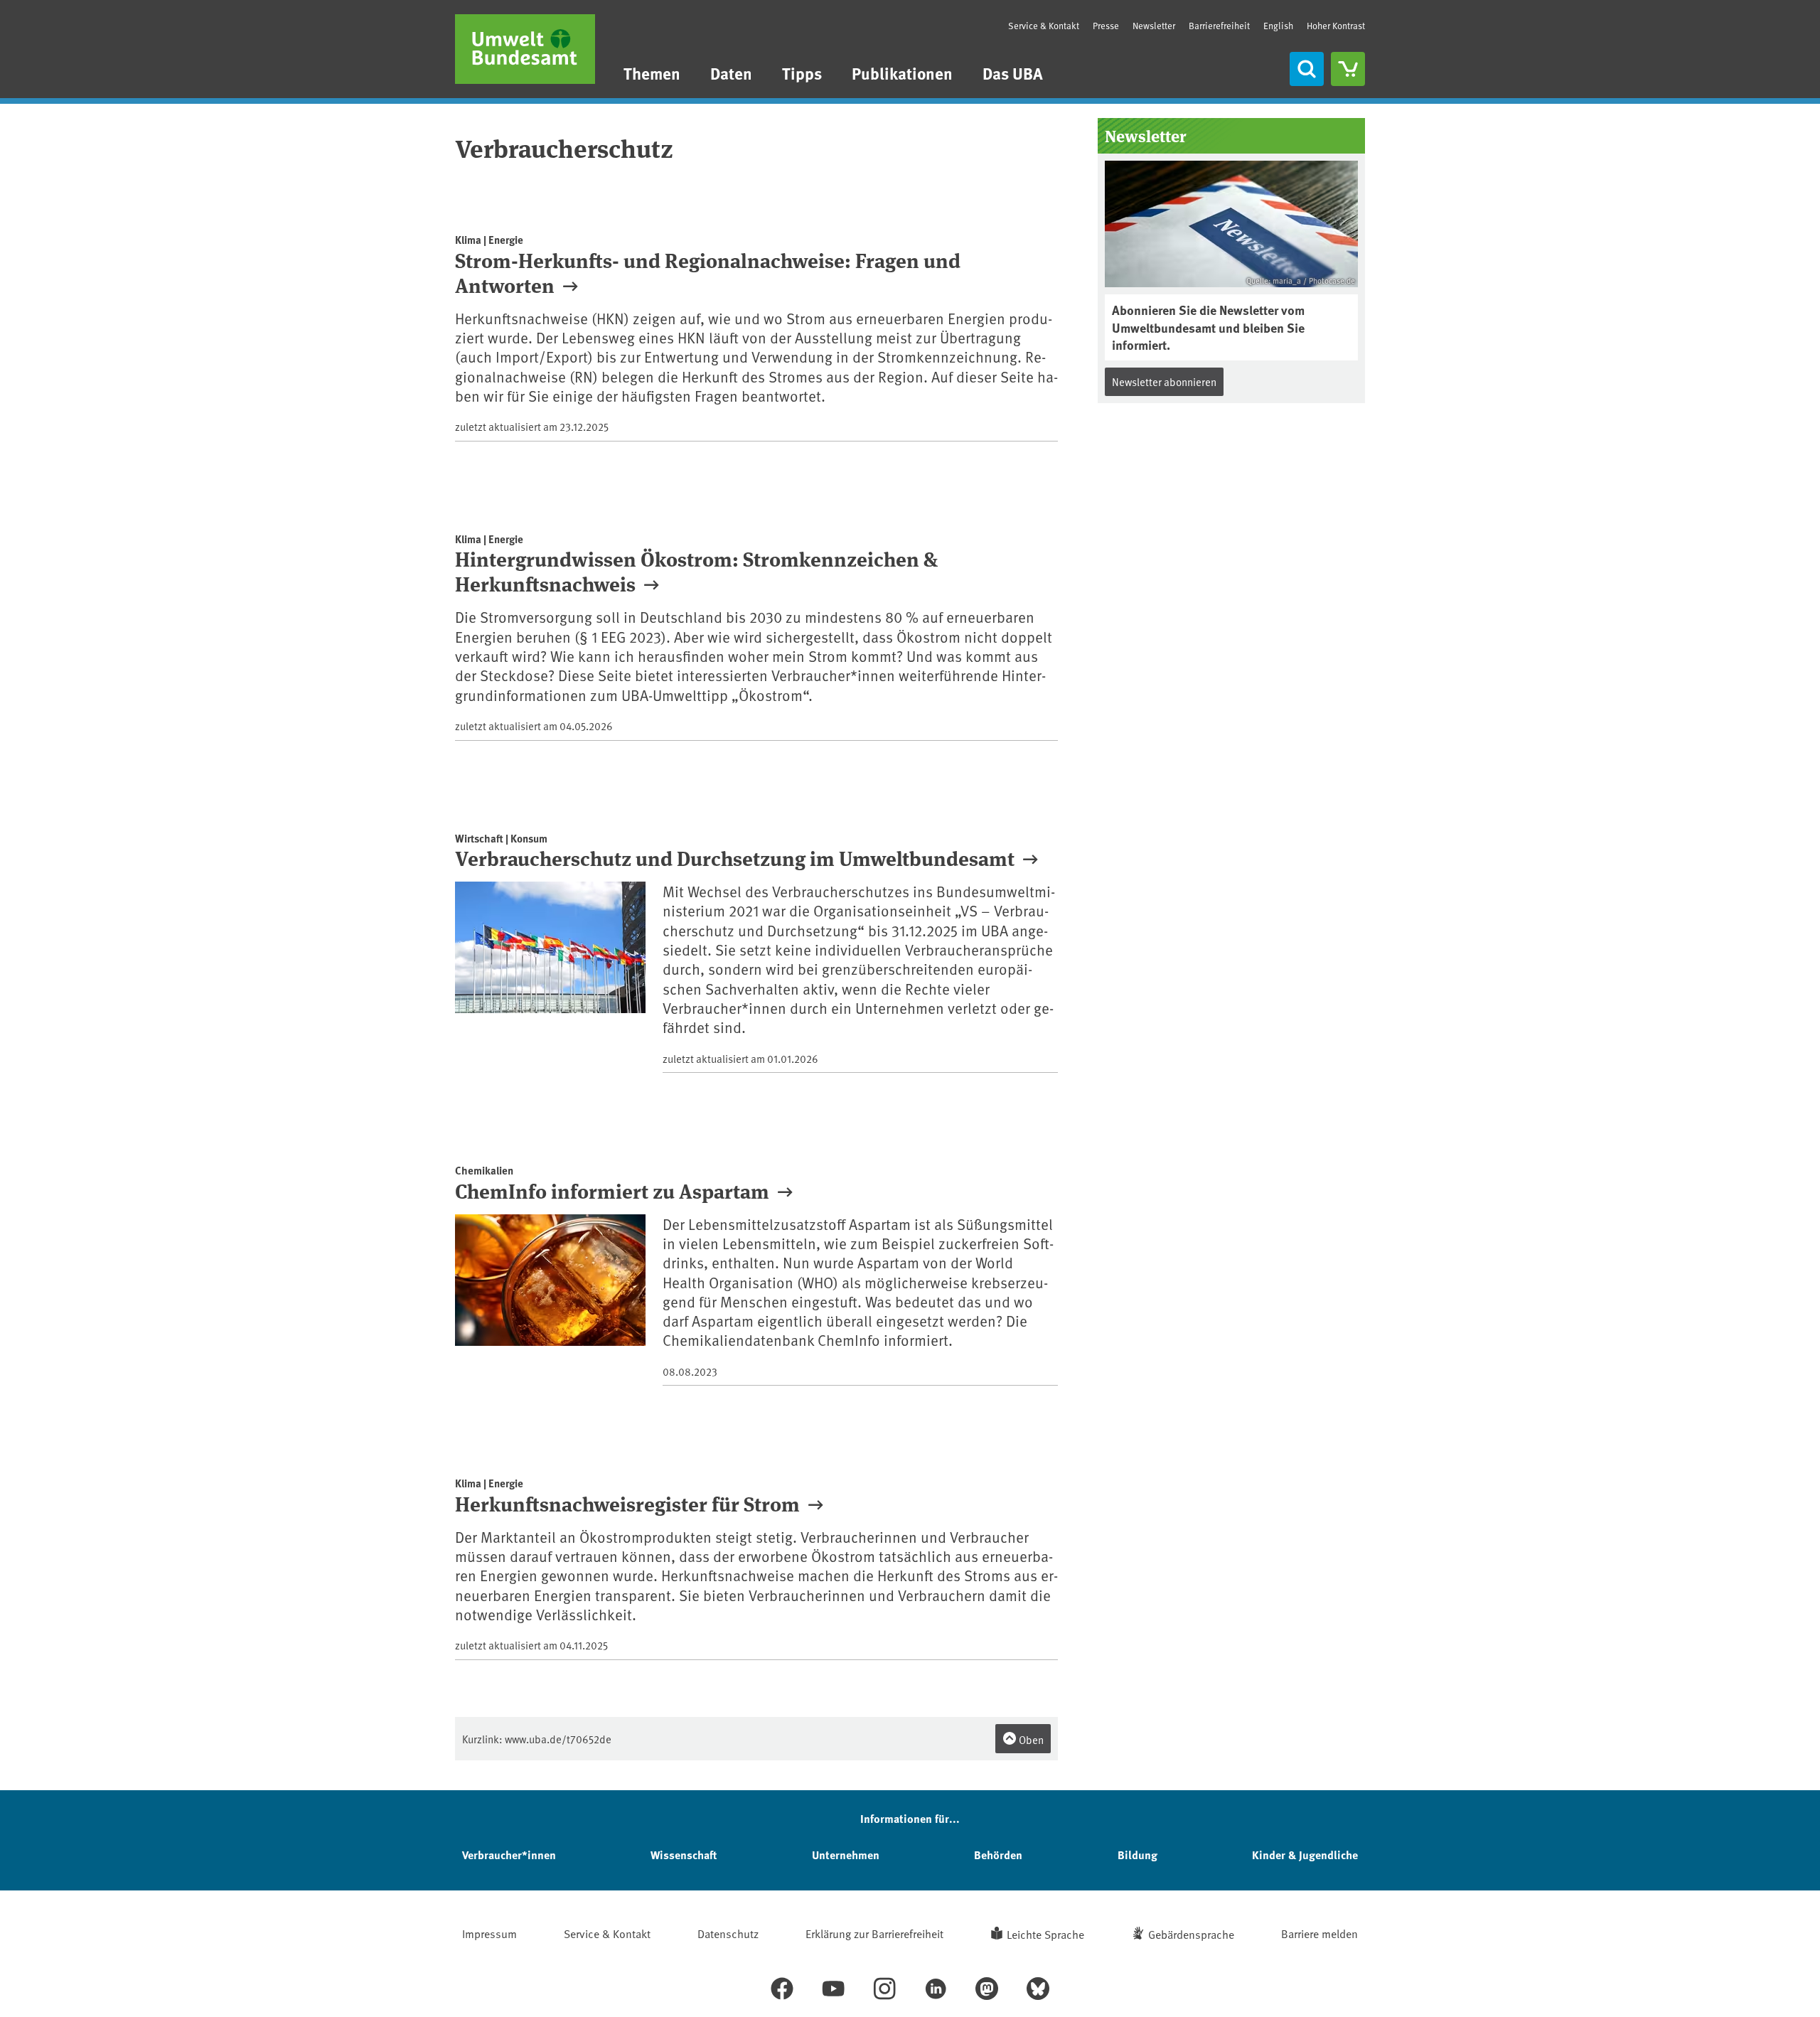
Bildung (1137, 1855)
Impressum (489, 1933)
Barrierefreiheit (1219, 26)
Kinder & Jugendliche (1305, 1855)
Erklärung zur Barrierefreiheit (874, 1933)
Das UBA (1013, 73)
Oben (1030, 1739)
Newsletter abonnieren (1164, 381)
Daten (731, 73)
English (1278, 26)
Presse (1106, 26)
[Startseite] (525, 49)
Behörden (998, 1855)
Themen (652, 73)
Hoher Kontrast (1336, 26)
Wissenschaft (684, 1855)
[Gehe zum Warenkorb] (1348, 69)
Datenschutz (728, 1933)
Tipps (802, 73)
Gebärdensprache (1191, 1934)
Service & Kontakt (1044, 26)
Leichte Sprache (1045, 1934)
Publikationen (902, 73)
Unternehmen (846, 1855)
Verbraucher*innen (509, 1855)
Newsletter (1154, 26)
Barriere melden (1319, 1933)
